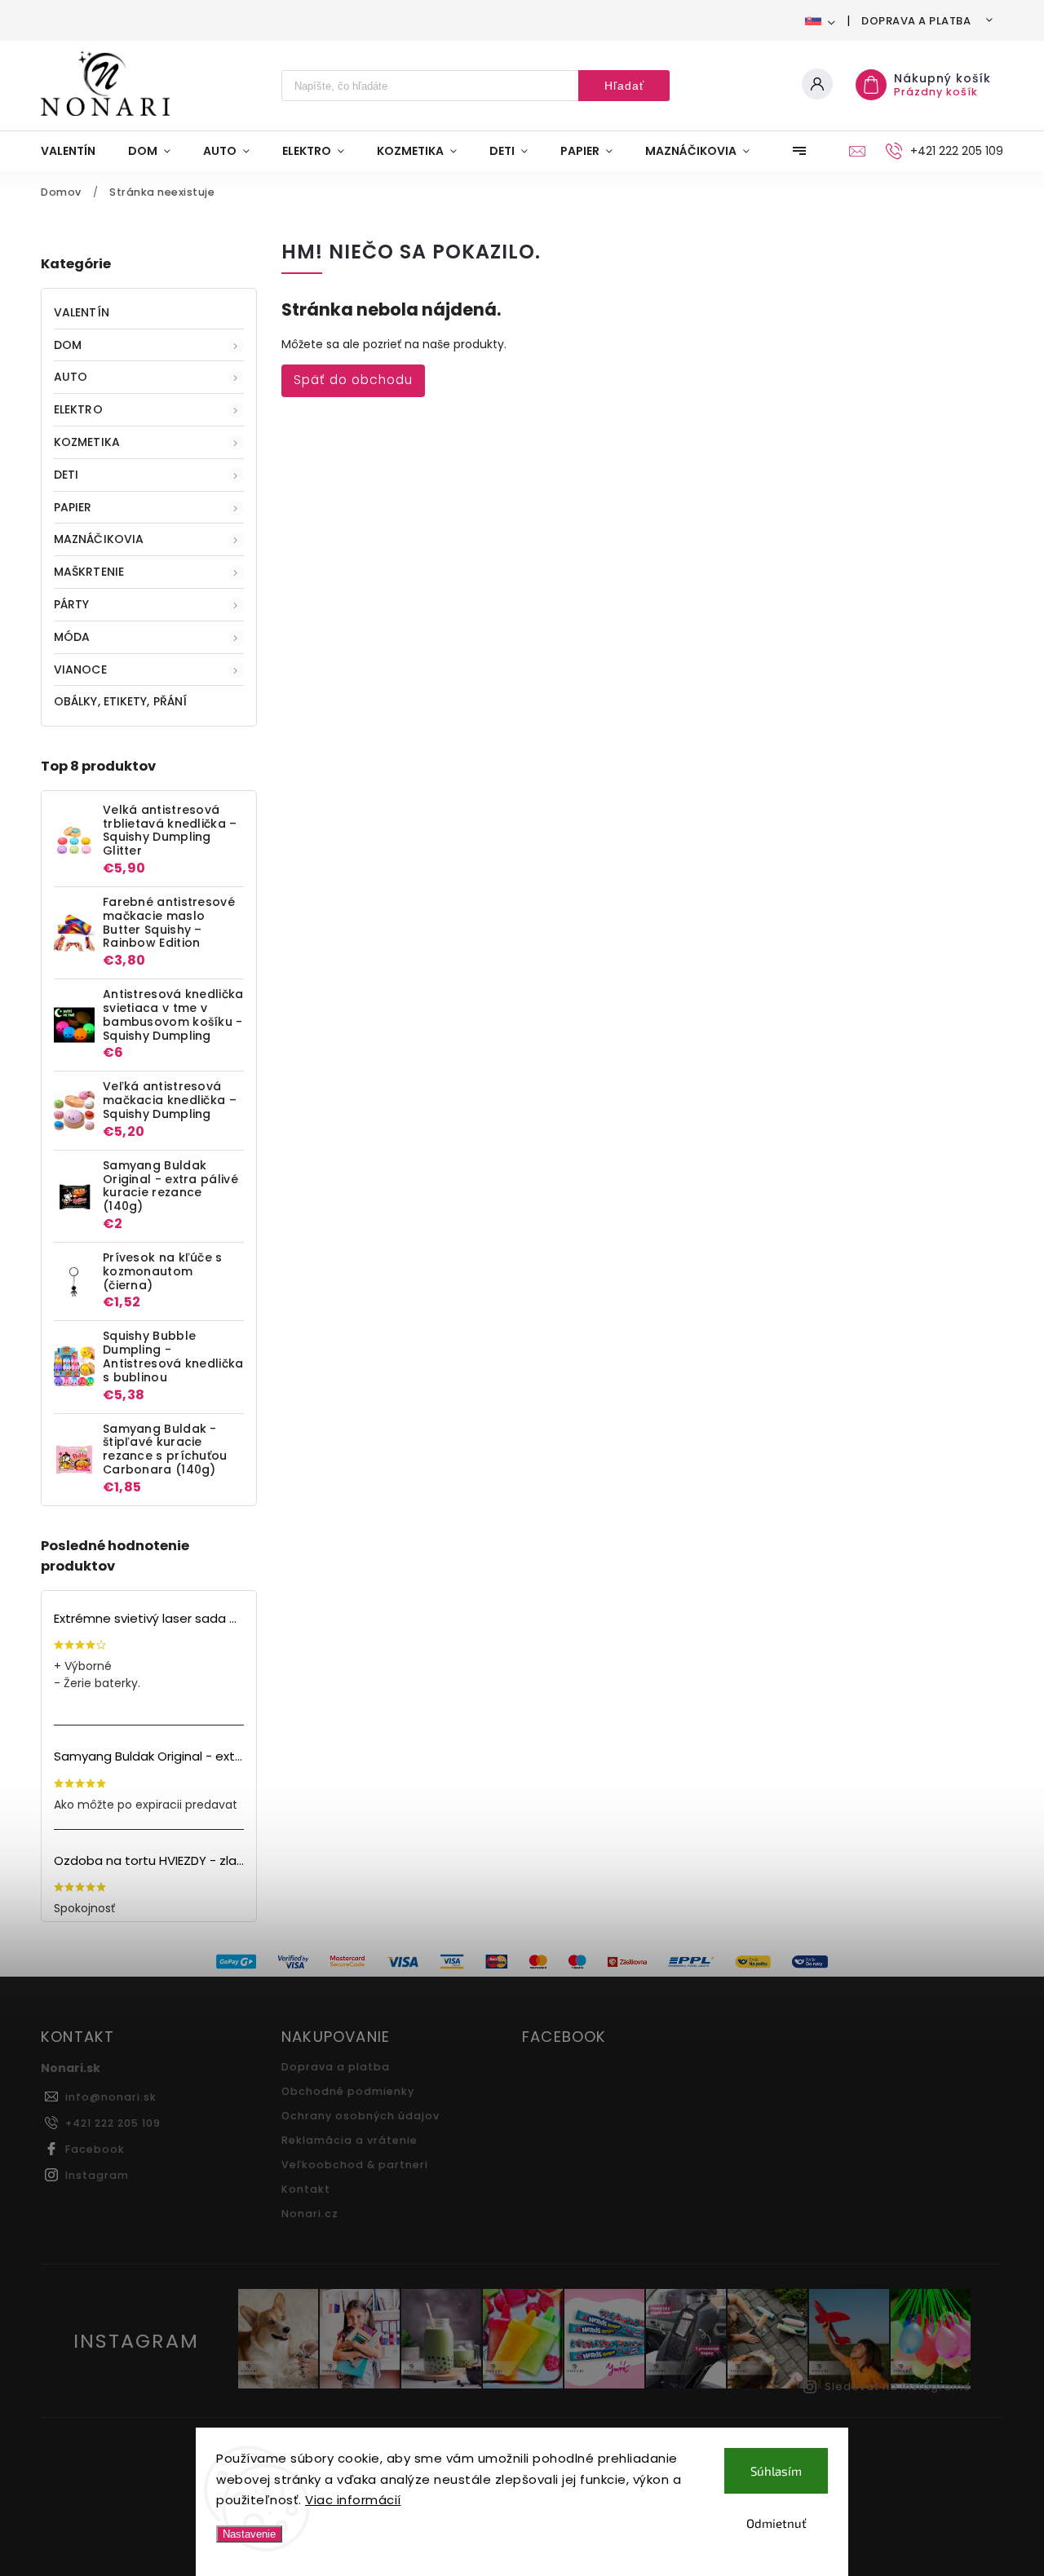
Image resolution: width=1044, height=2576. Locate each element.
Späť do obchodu (353, 380)
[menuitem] (76, 151)
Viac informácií (353, 2500)
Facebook (95, 2149)
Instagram (97, 2175)
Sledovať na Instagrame (898, 2386)
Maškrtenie (89, 572)
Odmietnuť (776, 2523)
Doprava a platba (916, 21)
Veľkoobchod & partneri (355, 2165)
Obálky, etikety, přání (120, 701)
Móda (72, 637)
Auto (71, 377)
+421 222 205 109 (113, 2123)
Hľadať (624, 86)
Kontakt (306, 2189)
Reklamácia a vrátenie (349, 2140)
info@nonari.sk (111, 2097)
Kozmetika (87, 442)
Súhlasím (776, 2471)
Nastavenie (249, 2534)
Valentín (82, 312)
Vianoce (80, 669)
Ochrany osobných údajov (361, 2116)
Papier (73, 507)
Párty (72, 604)
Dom (68, 345)
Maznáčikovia (99, 539)
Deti (66, 475)
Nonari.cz (310, 2214)
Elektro (78, 409)
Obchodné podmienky (348, 2091)
